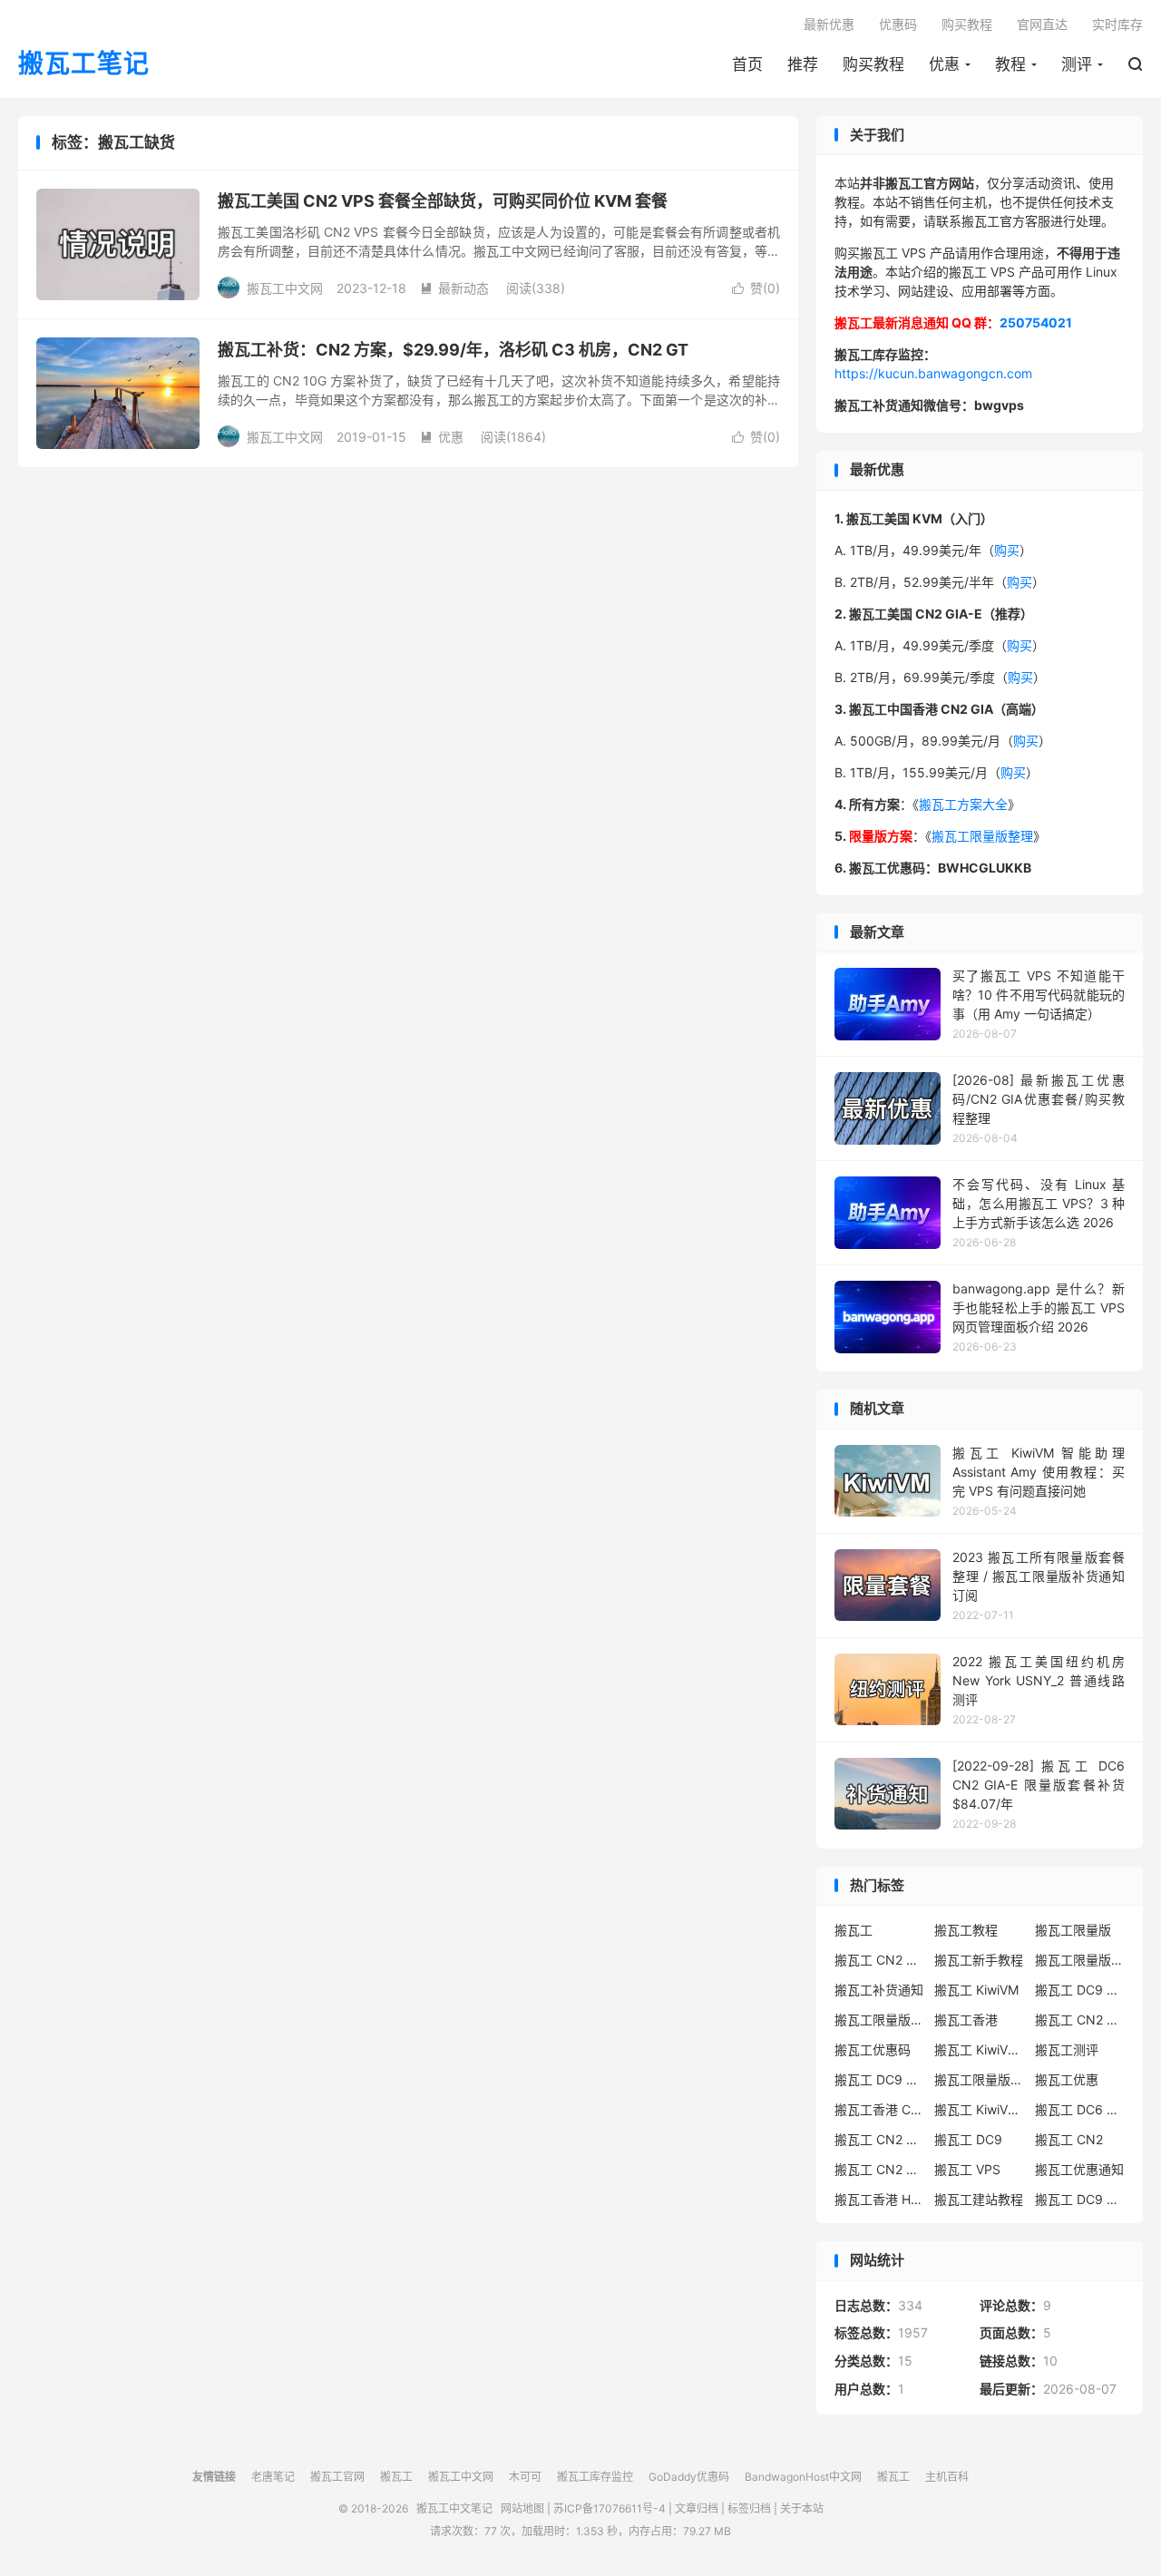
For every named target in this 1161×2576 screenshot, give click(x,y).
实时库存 (1117, 24)
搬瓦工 (854, 1930)
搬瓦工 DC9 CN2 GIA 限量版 (880, 2079)
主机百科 (947, 2477)
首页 (747, 64)
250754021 (1036, 322)
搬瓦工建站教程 (979, 2199)
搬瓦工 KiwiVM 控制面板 (980, 2109)
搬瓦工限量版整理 (982, 836)
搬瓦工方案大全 (963, 804)
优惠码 (898, 24)
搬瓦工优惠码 (873, 2049)
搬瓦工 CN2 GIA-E (1080, 2020)
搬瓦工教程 (966, 1930)
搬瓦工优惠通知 (1079, 2169)
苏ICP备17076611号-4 (610, 2508)
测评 (1077, 64)
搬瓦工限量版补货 (880, 2020)
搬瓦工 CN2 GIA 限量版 (880, 2169)
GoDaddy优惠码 (689, 2477)
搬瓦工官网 (337, 2477)
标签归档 (749, 2508)
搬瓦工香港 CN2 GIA (880, 2109)
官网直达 (1042, 24)
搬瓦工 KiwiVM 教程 (980, 2049)
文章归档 (697, 2508)
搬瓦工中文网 (461, 2477)
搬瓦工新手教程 (979, 1960)
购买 (1007, 550)
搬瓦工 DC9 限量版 (1080, 2199)
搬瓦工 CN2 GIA (880, 1960)
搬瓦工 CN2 (1069, 2139)
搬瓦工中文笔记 (454, 2508)
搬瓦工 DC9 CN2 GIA (1080, 1990)
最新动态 (454, 288)
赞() (756, 288)
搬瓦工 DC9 (968, 2139)
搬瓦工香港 (966, 2020)
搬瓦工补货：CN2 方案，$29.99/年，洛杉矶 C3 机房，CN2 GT (453, 350)
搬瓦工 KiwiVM (976, 1990)
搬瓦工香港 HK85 (880, 2199)
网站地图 (522, 2508)
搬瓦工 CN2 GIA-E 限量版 (880, 2139)
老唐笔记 (273, 2477)
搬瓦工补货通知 (879, 1990)
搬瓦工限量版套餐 (1080, 1960)
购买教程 (873, 64)
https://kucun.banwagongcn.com (933, 373)
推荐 (803, 64)
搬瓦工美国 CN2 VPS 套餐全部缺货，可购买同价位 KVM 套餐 (443, 201)
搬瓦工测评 (1067, 2049)
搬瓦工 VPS (967, 2169)
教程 (1010, 64)
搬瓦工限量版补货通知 (980, 2079)
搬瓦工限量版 (1073, 1930)
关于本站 (802, 2508)
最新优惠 (829, 24)
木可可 (525, 2477)
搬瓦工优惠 (1067, 2079)
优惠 (944, 64)
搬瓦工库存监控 (595, 2477)
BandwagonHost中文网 (803, 2477)
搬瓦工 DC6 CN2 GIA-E (1080, 2109)
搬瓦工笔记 (84, 64)
